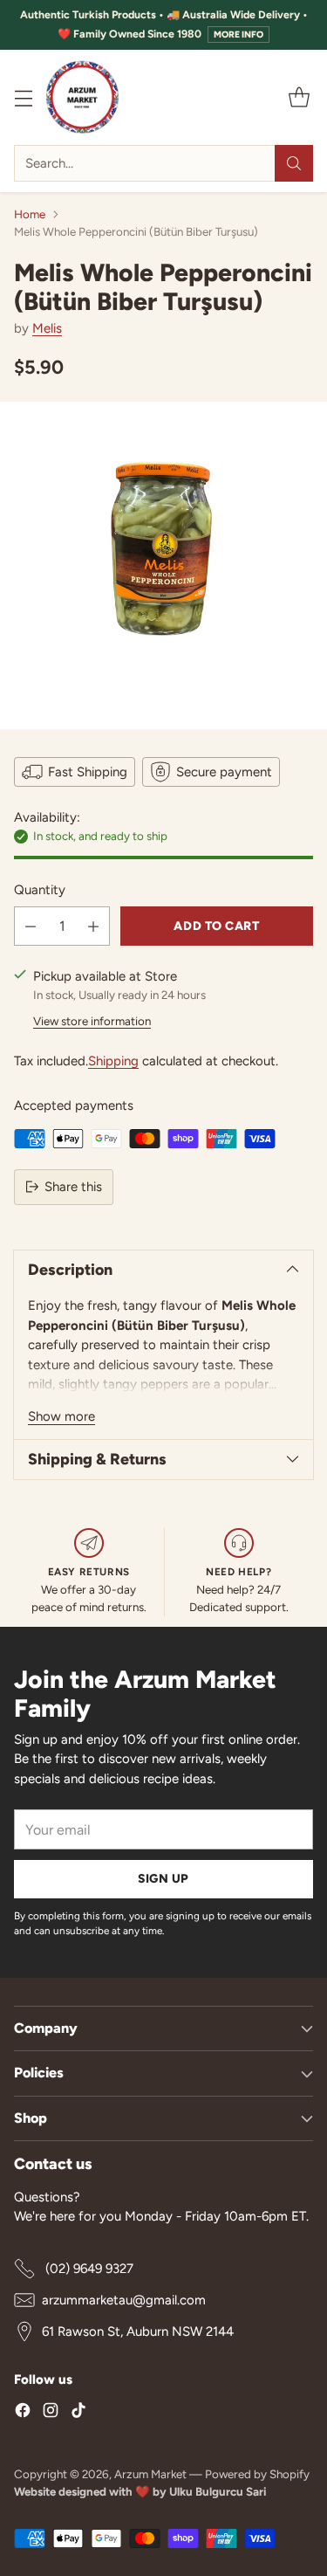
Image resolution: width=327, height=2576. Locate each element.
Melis (47, 328)
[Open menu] (23, 97)
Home (30, 214)
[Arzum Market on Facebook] (23, 2413)
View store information (92, 1021)
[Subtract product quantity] (31, 926)
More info (238, 34)
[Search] (294, 163)
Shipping (113, 1061)
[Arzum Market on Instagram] (51, 2413)
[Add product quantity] (93, 926)
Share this (73, 1187)
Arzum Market (152, 2474)
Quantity (40, 890)
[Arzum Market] (82, 97)
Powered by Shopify (257, 2474)
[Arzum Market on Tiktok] (78, 2413)
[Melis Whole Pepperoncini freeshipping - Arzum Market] (163, 565)
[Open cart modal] (299, 97)
